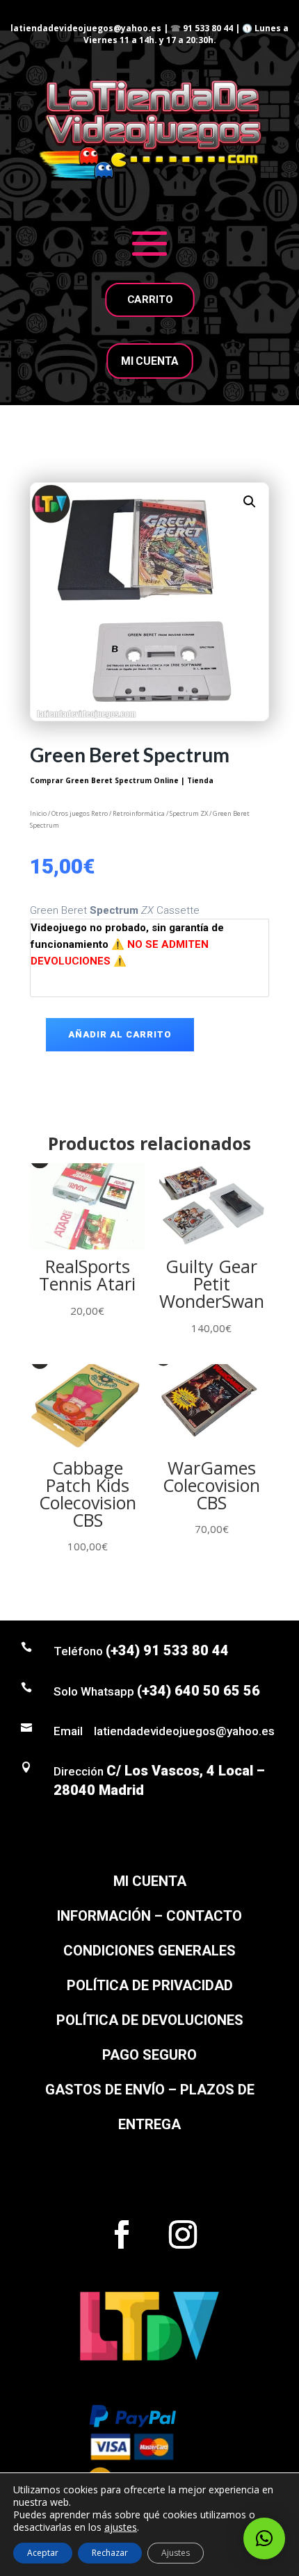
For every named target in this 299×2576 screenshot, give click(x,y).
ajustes (121, 2527)
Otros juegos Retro (80, 813)
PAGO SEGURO (149, 2055)
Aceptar (43, 2553)
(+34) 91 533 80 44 (167, 1650)
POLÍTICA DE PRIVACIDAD (150, 1985)
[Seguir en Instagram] (183, 2235)
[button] (250, 502)
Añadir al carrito (120, 1034)
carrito (149, 300)
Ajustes (176, 2553)
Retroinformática (139, 813)
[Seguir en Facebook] (122, 2235)
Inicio (38, 813)
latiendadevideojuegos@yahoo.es (86, 28)
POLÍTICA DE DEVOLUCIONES (150, 2020)
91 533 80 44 (208, 28)
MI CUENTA (149, 361)
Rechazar (110, 2553)
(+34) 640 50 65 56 (199, 1691)
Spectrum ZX (189, 813)
